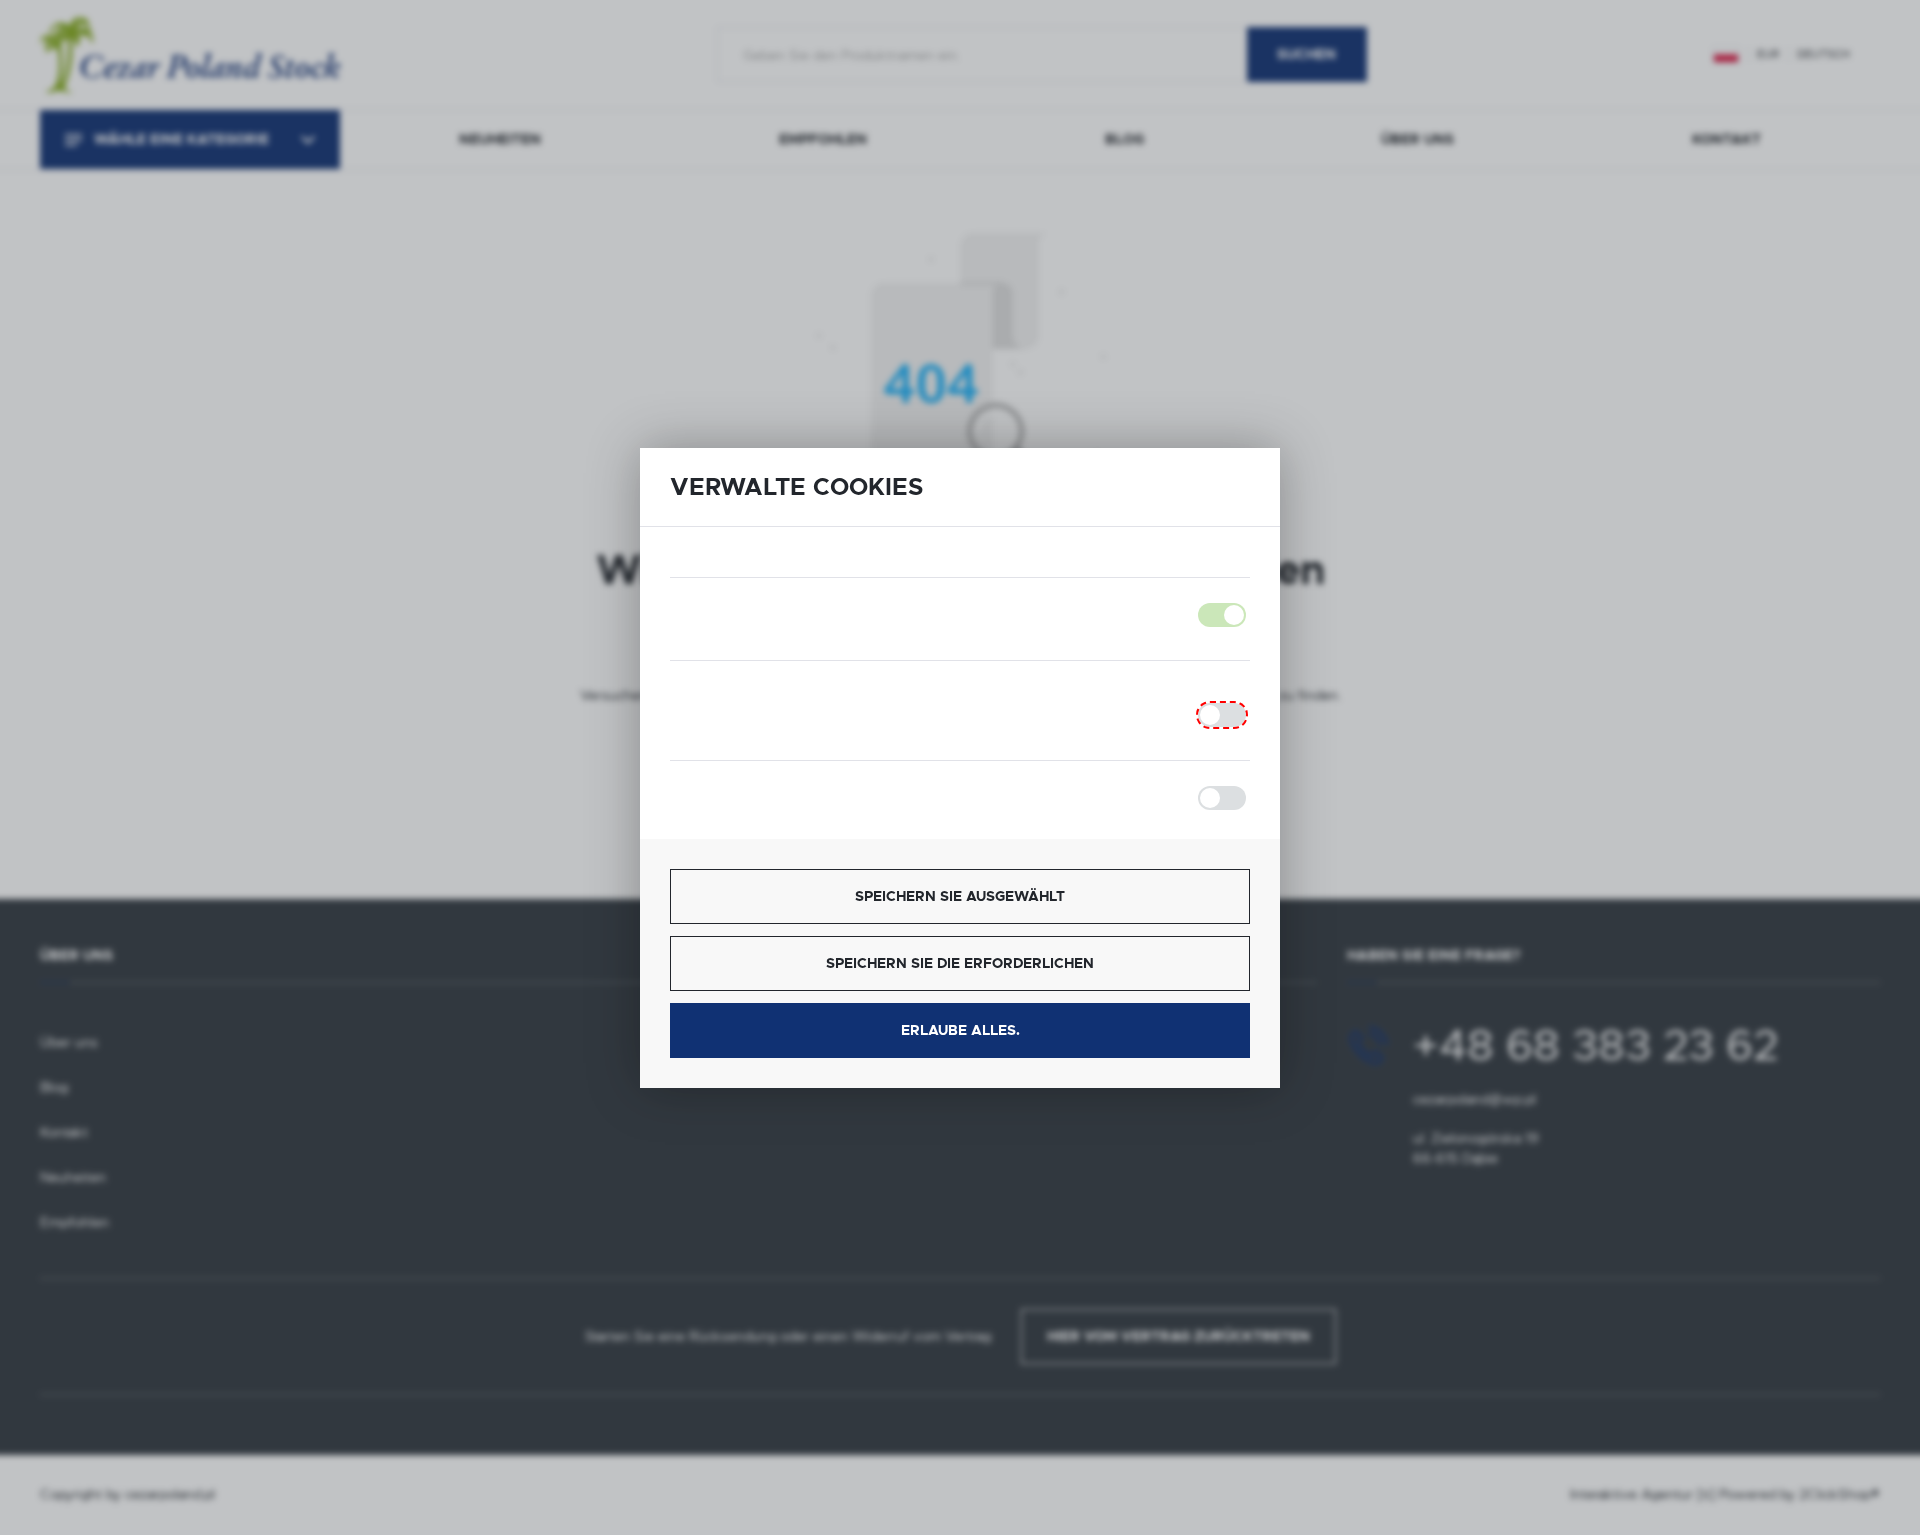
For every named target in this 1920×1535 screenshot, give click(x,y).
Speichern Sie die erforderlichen (960, 963)
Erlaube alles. (960, 1030)
